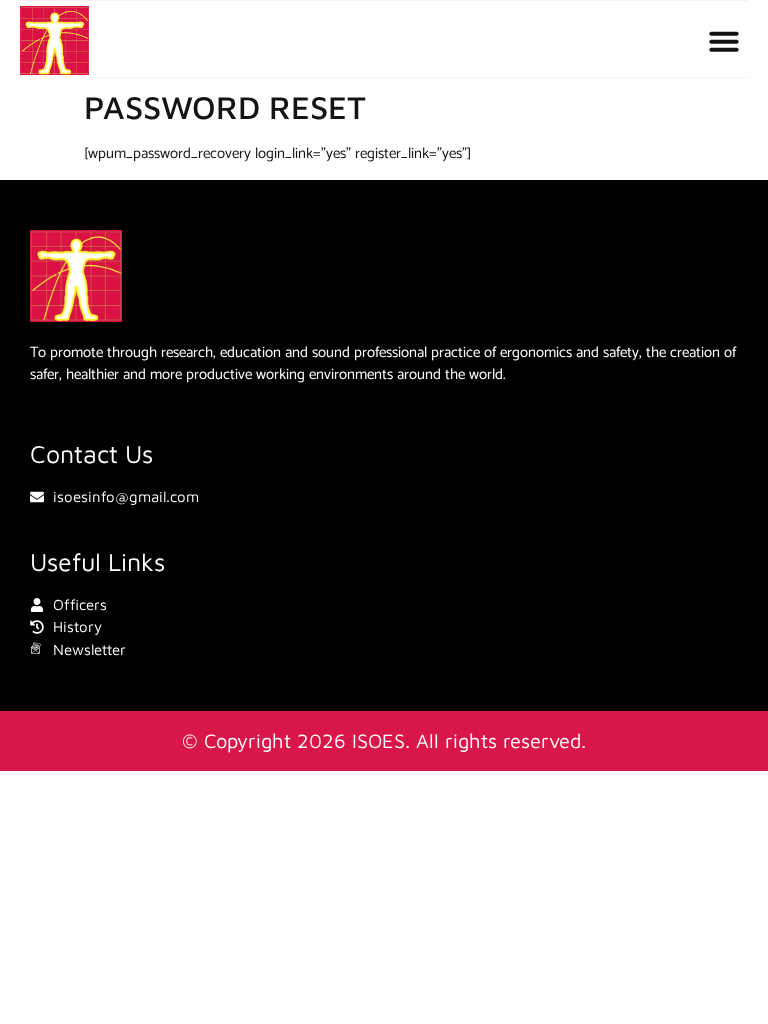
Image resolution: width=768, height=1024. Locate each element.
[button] (724, 41)
